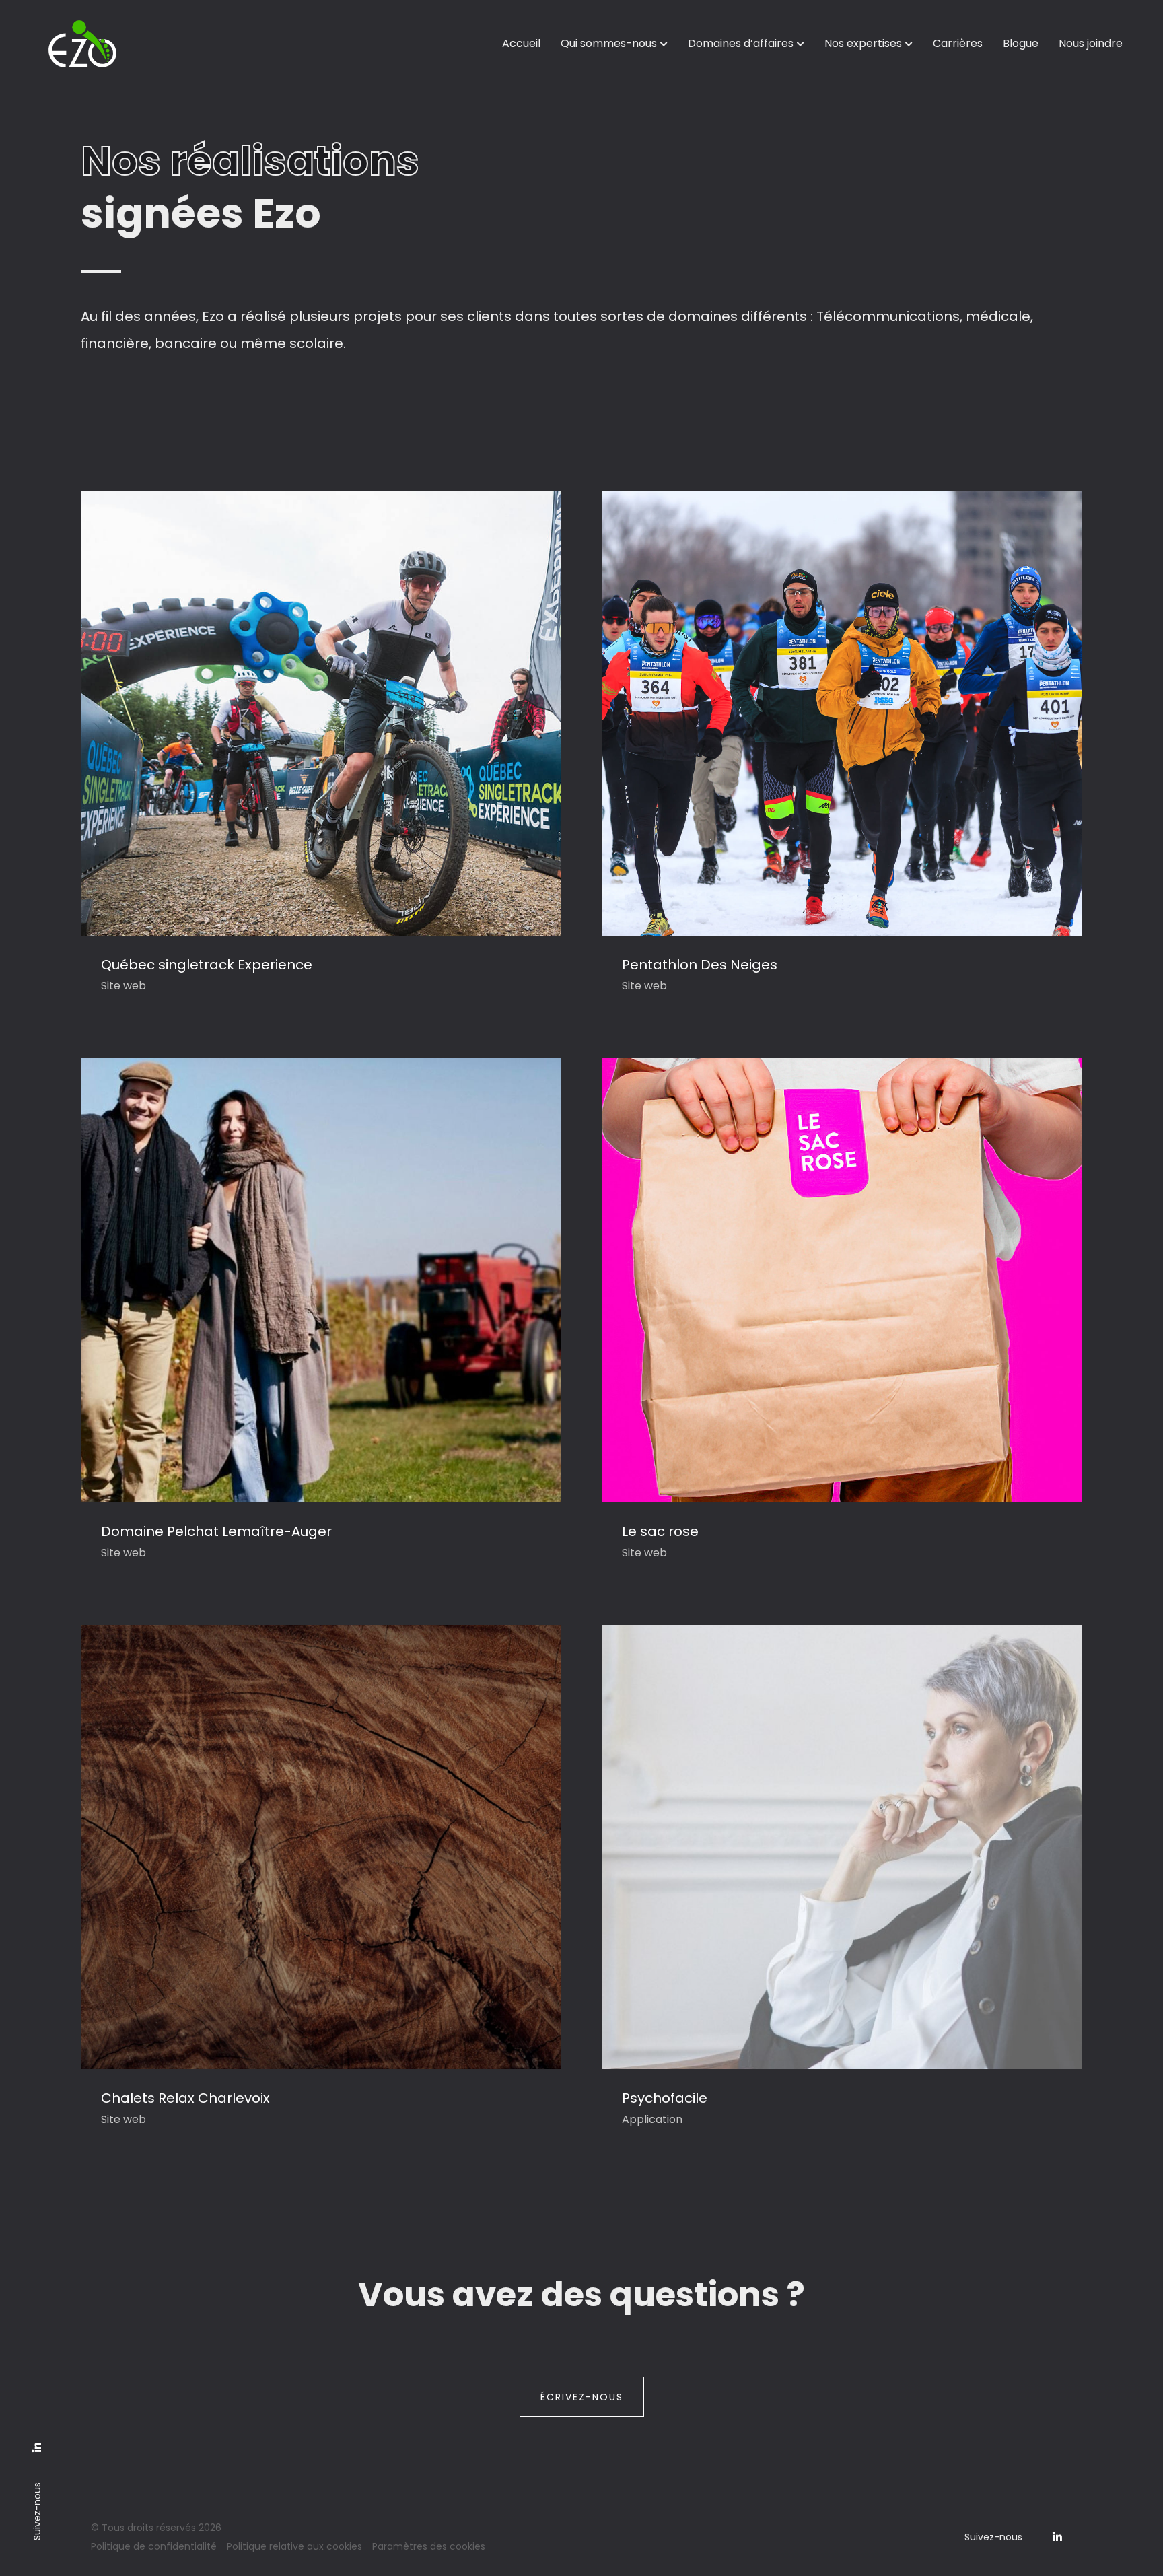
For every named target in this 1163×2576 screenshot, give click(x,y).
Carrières (958, 43)
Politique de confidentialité (154, 2546)
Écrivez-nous (582, 2397)
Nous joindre (1091, 43)
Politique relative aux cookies (294, 2546)
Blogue (1021, 43)
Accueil (521, 43)
